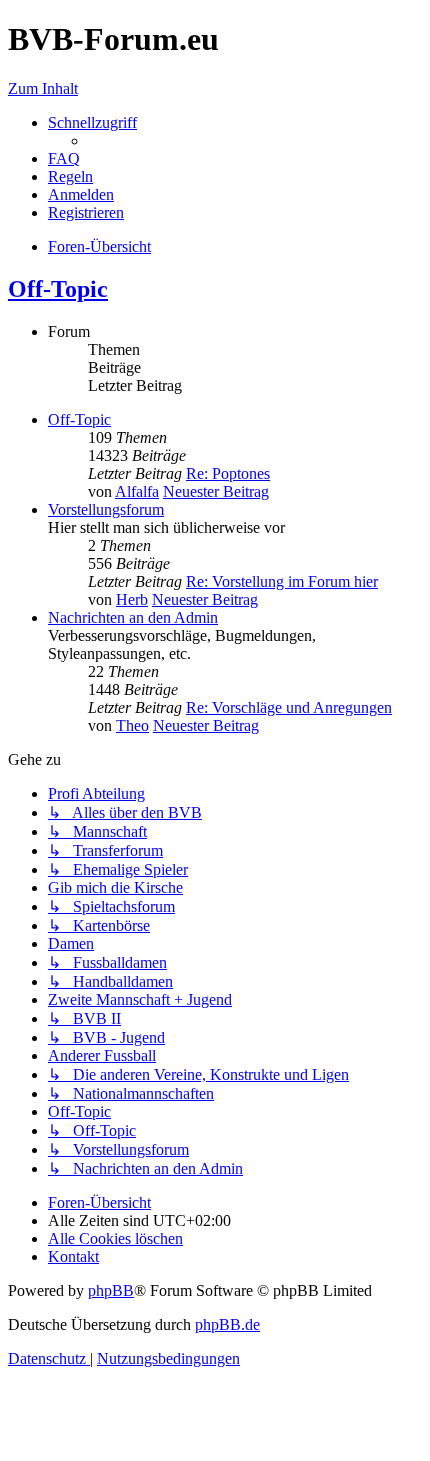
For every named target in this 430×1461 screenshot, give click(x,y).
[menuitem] (64, 158)
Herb (132, 599)
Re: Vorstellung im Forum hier (282, 581)
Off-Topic (58, 289)
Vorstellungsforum (106, 509)
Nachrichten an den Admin (133, 617)
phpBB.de (227, 1324)
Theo (132, 725)
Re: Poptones (228, 473)
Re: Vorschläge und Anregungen (289, 707)
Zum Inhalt (43, 88)
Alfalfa (137, 491)
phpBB (111, 1290)
